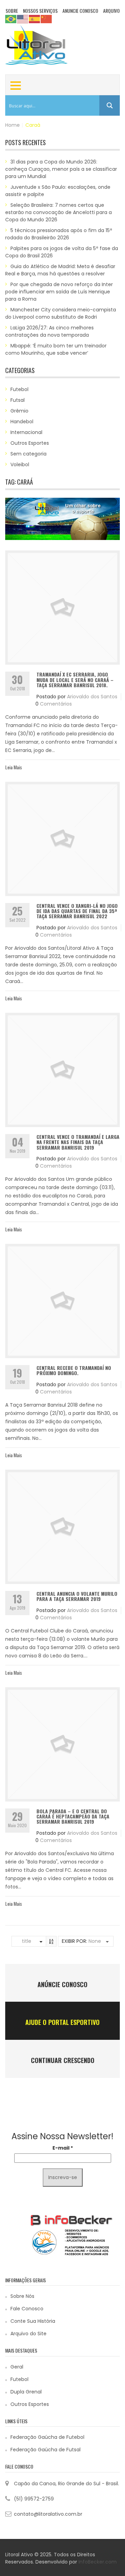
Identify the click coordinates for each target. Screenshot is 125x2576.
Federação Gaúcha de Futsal (45, 2450)
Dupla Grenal (26, 2392)
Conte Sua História (33, 2321)
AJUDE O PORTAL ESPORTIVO (62, 2022)
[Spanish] (35, 19)
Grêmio (19, 411)
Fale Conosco (27, 2309)
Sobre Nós (22, 2296)
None (95, 1941)
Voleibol (20, 464)
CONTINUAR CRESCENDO (63, 2060)
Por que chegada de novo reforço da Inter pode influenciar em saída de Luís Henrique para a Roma (59, 292)
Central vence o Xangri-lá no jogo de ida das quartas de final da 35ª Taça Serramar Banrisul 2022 (77, 911)
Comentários (56, 704)
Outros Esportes (30, 443)
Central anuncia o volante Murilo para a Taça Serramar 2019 (77, 1596)
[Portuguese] (11, 19)
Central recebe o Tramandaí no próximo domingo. (74, 1370)
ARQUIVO (111, 11)
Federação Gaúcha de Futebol (47, 2437)
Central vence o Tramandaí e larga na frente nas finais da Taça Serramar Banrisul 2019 (78, 1142)
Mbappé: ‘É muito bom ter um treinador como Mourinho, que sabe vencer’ (56, 349)
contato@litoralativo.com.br (48, 2514)
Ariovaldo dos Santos (92, 697)
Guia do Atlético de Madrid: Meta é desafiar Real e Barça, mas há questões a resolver (60, 270)
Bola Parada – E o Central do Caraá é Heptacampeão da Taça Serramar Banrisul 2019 (73, 1816)
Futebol (19, 389)
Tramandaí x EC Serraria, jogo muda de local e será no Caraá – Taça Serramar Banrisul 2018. (75, 680)
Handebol (22, 422)
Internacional (26, 432)
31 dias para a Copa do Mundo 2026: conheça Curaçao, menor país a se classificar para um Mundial (61, 169)
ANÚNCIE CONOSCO (62, 1984)
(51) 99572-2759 (34, 2499)
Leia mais (14, 767)
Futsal (18, 400)
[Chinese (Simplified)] (47, 19)
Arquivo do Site (28, 2334)
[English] (23, 19)
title (27, 1941)
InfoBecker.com (98, 2562)
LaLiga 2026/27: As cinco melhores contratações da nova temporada (49, 331)
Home (12, 125)
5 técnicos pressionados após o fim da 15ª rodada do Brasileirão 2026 (59, 234)
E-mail (63, 2148)
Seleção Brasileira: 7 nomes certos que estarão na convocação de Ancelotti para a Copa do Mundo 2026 (59, 212)
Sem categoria (28, 454)
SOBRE (12, 11)
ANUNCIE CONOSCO (80, 11)
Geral (17, 2367)
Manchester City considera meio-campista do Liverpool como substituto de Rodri (61, 313)
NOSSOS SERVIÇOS (40, 11)
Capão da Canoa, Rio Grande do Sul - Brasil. (66, 2484)
